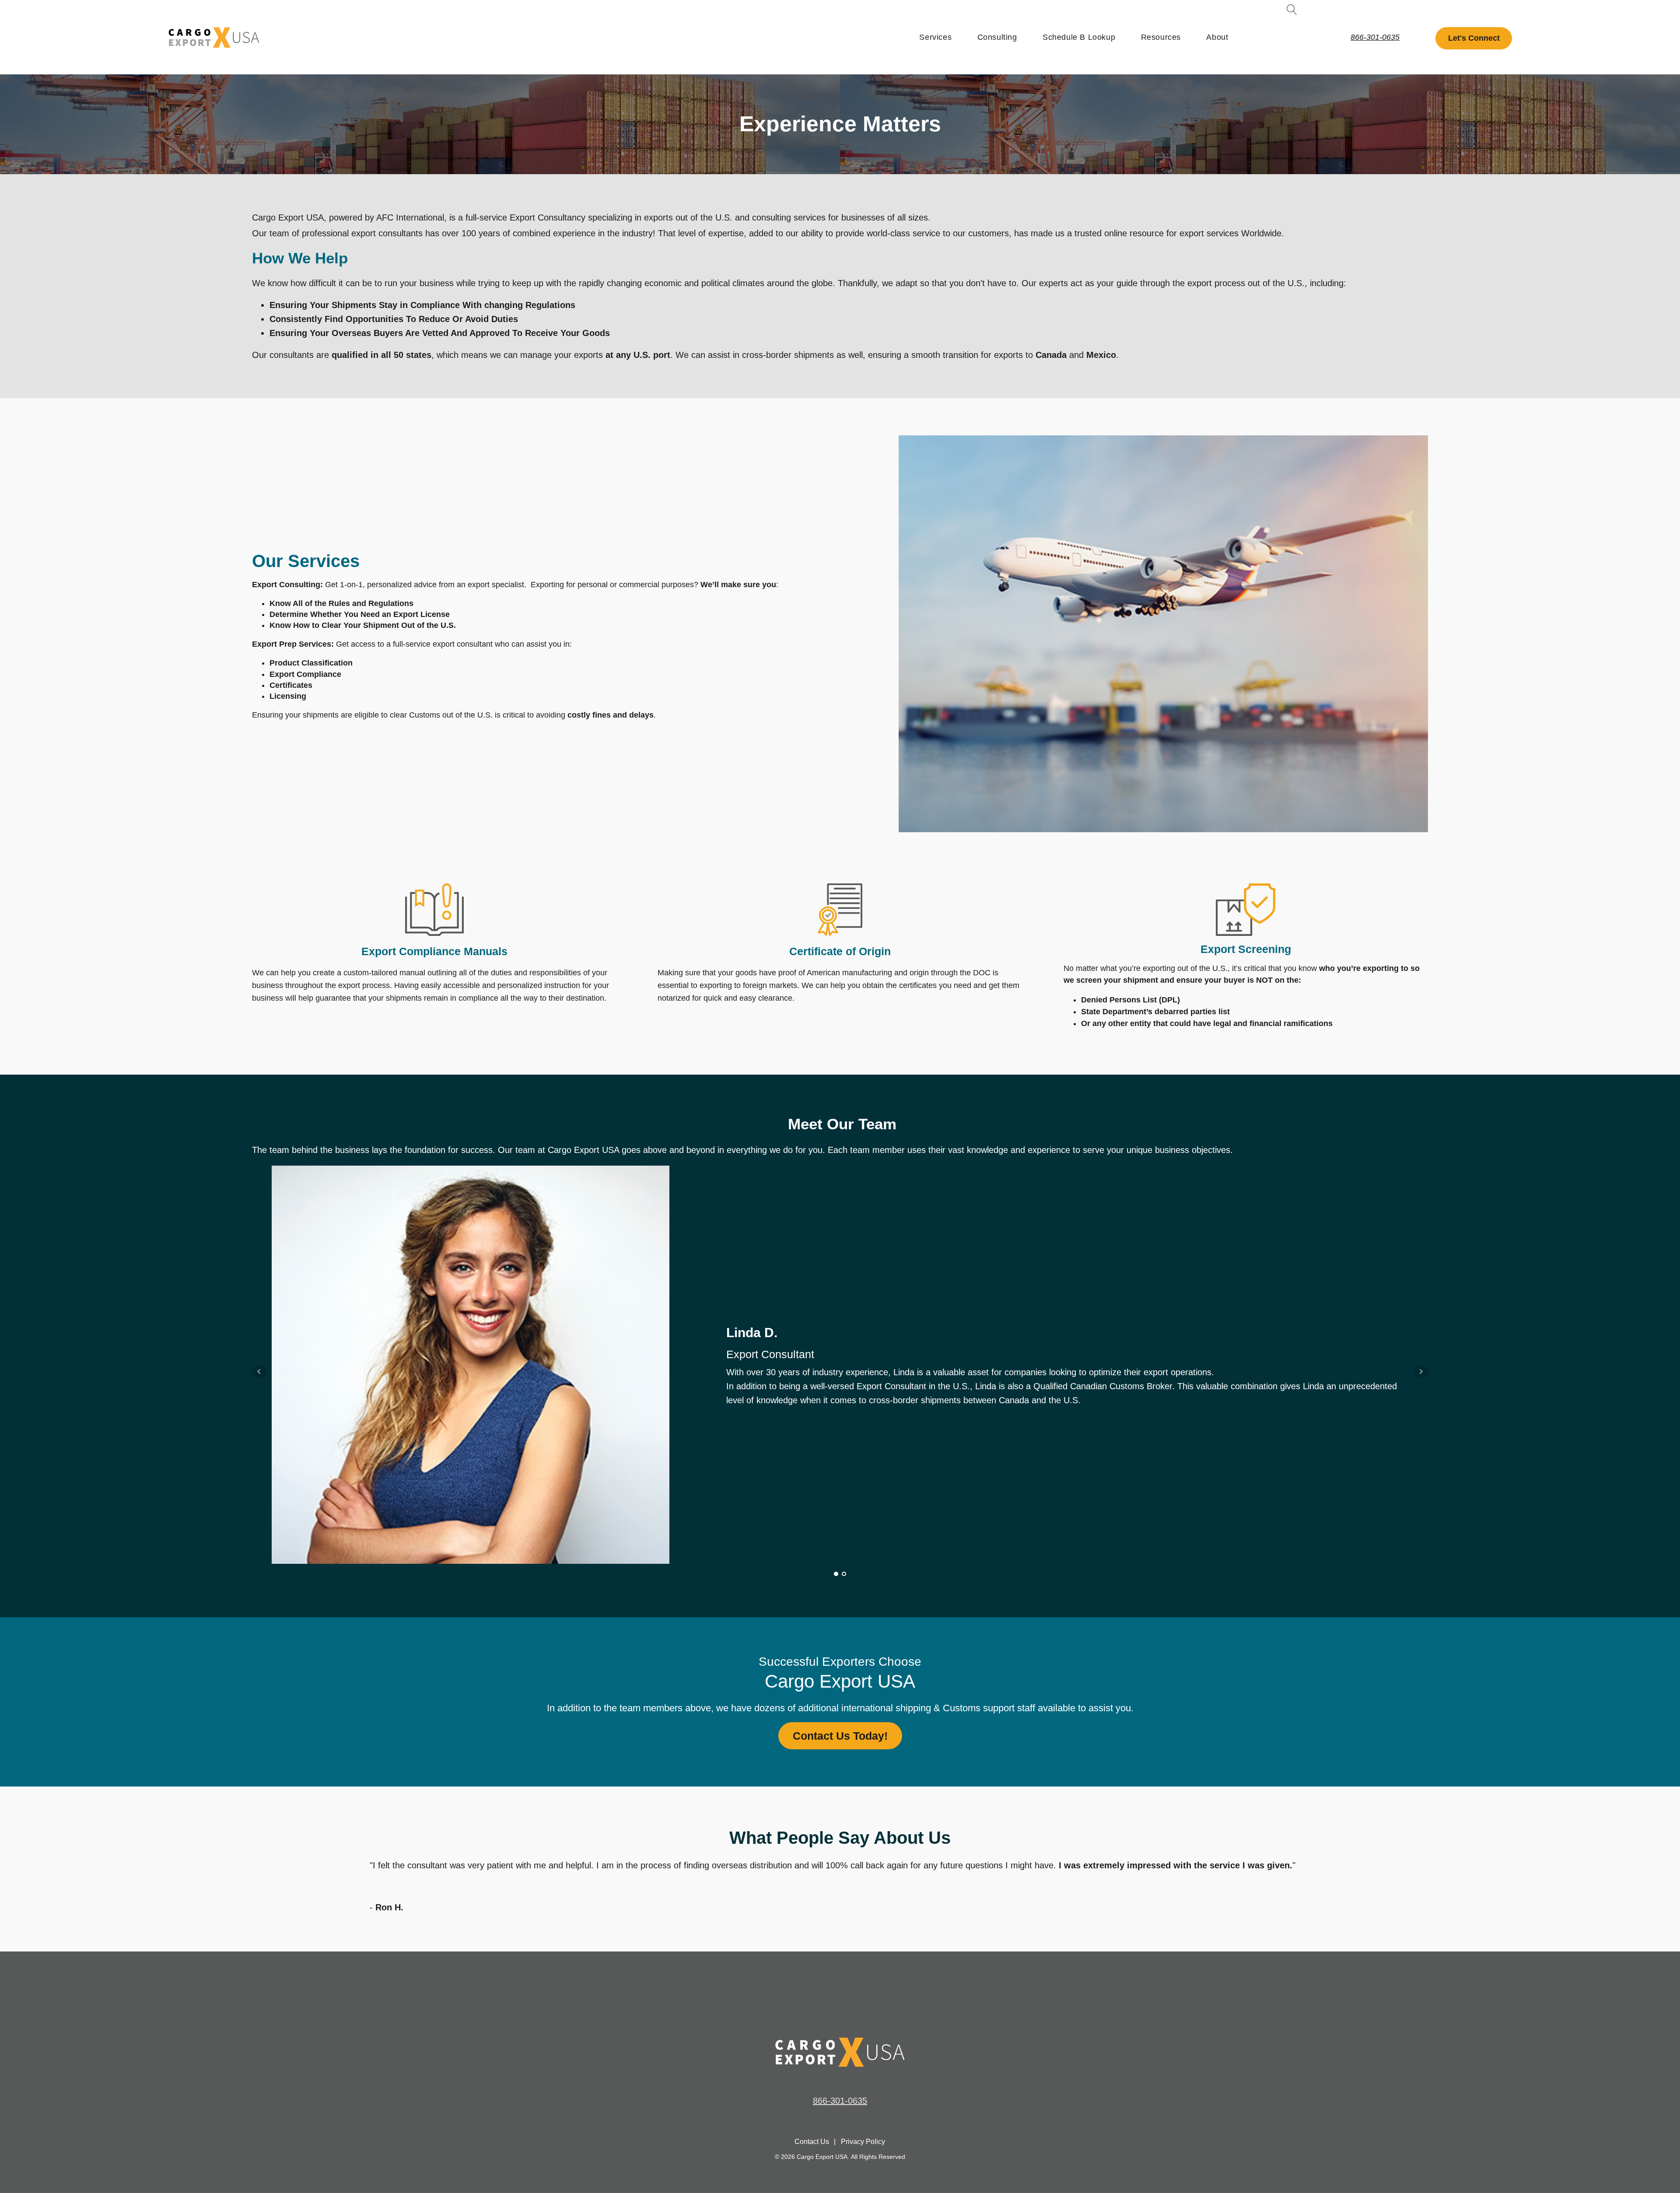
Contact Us (812, 2142)
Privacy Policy (863, 2142)
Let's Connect (1474, 38)
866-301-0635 (1375, 37)
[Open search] (1292, 10)
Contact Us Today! (840, 1736)
